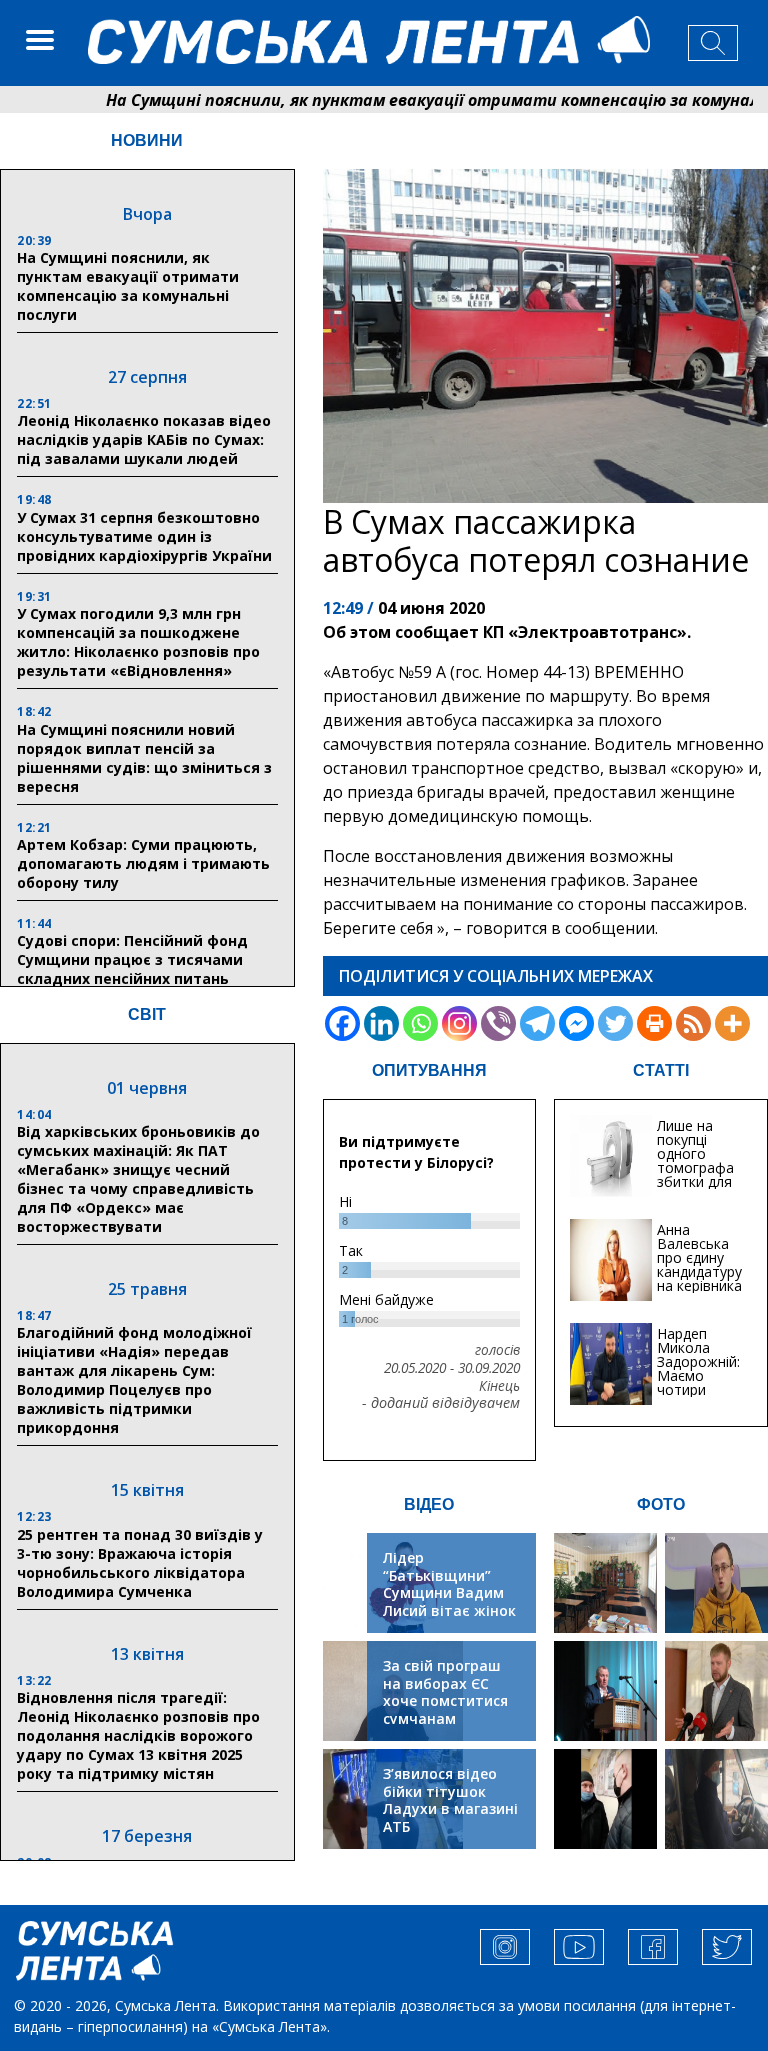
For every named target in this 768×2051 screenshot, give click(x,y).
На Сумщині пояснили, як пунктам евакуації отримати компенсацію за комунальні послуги (128, 286)
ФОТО (661, 1504)
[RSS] (693, 1023)
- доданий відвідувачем (441, 1403)
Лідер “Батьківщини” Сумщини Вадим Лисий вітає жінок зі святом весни (449, 1592)
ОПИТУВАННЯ (429, 1070)
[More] (732, 1023)
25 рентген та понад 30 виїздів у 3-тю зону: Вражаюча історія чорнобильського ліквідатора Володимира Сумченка (140, 1563)
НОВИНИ (147, 140)
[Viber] (498, 1023)
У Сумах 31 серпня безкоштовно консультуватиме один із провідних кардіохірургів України (144, 536)
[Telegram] (537, 1023)
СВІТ (147, 1014)
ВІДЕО (429, 1504)
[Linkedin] (381, 1023)
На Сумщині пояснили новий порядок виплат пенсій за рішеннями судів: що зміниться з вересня (144, 758)
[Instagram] (459, 1023)
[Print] (654, 1023)
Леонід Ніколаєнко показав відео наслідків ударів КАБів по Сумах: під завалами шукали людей (144, 439)
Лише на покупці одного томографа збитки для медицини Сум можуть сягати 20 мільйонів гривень (698, 1188)
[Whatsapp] (420, 1023)
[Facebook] (342, 1023)
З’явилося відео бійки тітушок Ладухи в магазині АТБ (450, 1800)
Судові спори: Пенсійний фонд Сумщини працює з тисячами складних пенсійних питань (132, 959)
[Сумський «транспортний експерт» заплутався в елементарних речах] (716, 1583)
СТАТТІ (661, 1070)
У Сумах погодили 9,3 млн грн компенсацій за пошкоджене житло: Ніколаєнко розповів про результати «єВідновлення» (138, 642)
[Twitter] (615, 1023)
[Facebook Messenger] (576, 1023)
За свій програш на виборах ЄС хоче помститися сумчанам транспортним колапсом (445, 1709)
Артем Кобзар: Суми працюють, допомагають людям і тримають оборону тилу (143, 863)
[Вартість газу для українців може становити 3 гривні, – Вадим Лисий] (716, 1691)
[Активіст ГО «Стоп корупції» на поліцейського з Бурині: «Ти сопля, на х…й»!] (605, 1799)
